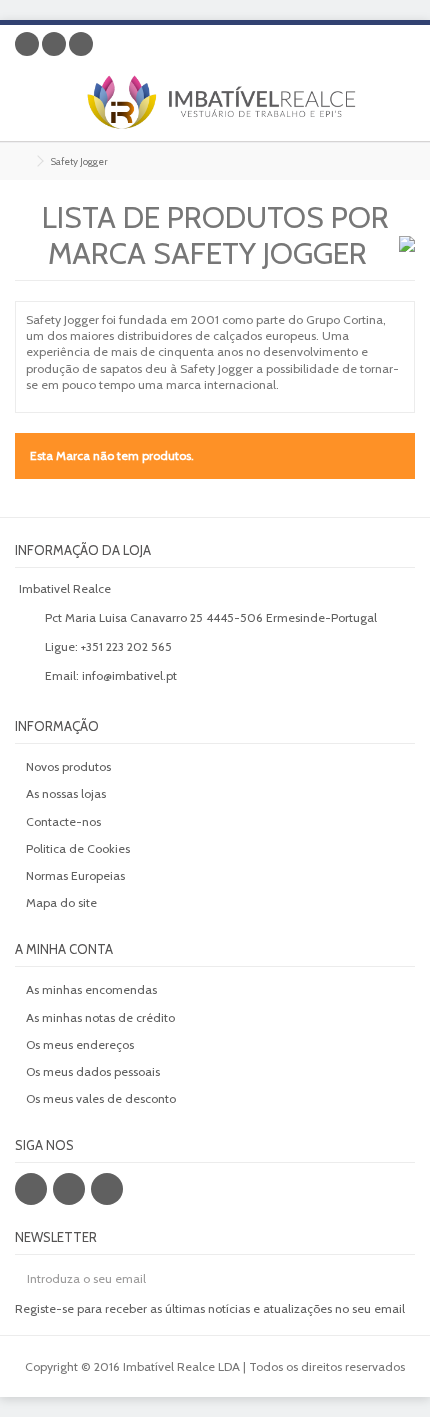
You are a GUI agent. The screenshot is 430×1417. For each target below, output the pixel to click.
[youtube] (107, 1189)
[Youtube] (81, 44)
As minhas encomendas (91, 989)
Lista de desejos (370, 47)
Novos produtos (68, 766)
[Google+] (69, 1189)
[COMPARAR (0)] (400, 47)
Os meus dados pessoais (93, 1071)
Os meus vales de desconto (101, 1098)
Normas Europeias (75, 875)
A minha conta (64, 949)
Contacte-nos (63, 821)
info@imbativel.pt (129, 675)
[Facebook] (27, 44)
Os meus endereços (80, 1044)
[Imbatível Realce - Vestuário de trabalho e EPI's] (230, 102)
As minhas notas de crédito (100, 1017)
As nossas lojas (66, 793)
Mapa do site (61, 902)
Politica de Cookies (78, 848)
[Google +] (54, 44)
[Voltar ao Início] (21, 161)
